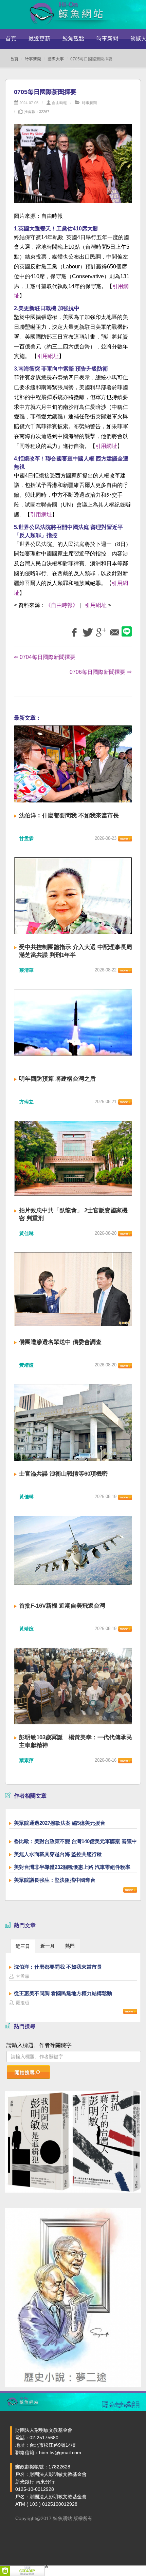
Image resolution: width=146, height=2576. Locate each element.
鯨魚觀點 (73, 39)
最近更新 (39, 39)
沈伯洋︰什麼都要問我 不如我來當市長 (69, 816)
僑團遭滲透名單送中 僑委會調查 (60, 1342)
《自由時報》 (62, 605)
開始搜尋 (25, 2072)
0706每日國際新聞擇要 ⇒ (101, 672)
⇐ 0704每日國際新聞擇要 (45, 657)
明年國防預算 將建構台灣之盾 (57, 1079)
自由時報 (59, 103)
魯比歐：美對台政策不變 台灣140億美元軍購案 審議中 (75, 1841)
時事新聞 (107, 39)
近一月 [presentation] (48, 1946)
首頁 (11, 39)
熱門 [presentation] (70, 1946)
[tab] (23, 1946)
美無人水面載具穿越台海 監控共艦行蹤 (58, 1854)
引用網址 (48, 356)
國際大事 (56, 59)
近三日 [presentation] (23, 1946)
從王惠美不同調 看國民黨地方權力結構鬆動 (63, 1993)
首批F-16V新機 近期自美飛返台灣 (62, 1606)
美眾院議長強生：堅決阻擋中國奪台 (55, 1880)
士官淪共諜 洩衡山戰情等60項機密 (63, 1474)
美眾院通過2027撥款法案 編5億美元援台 (60, 1823)
